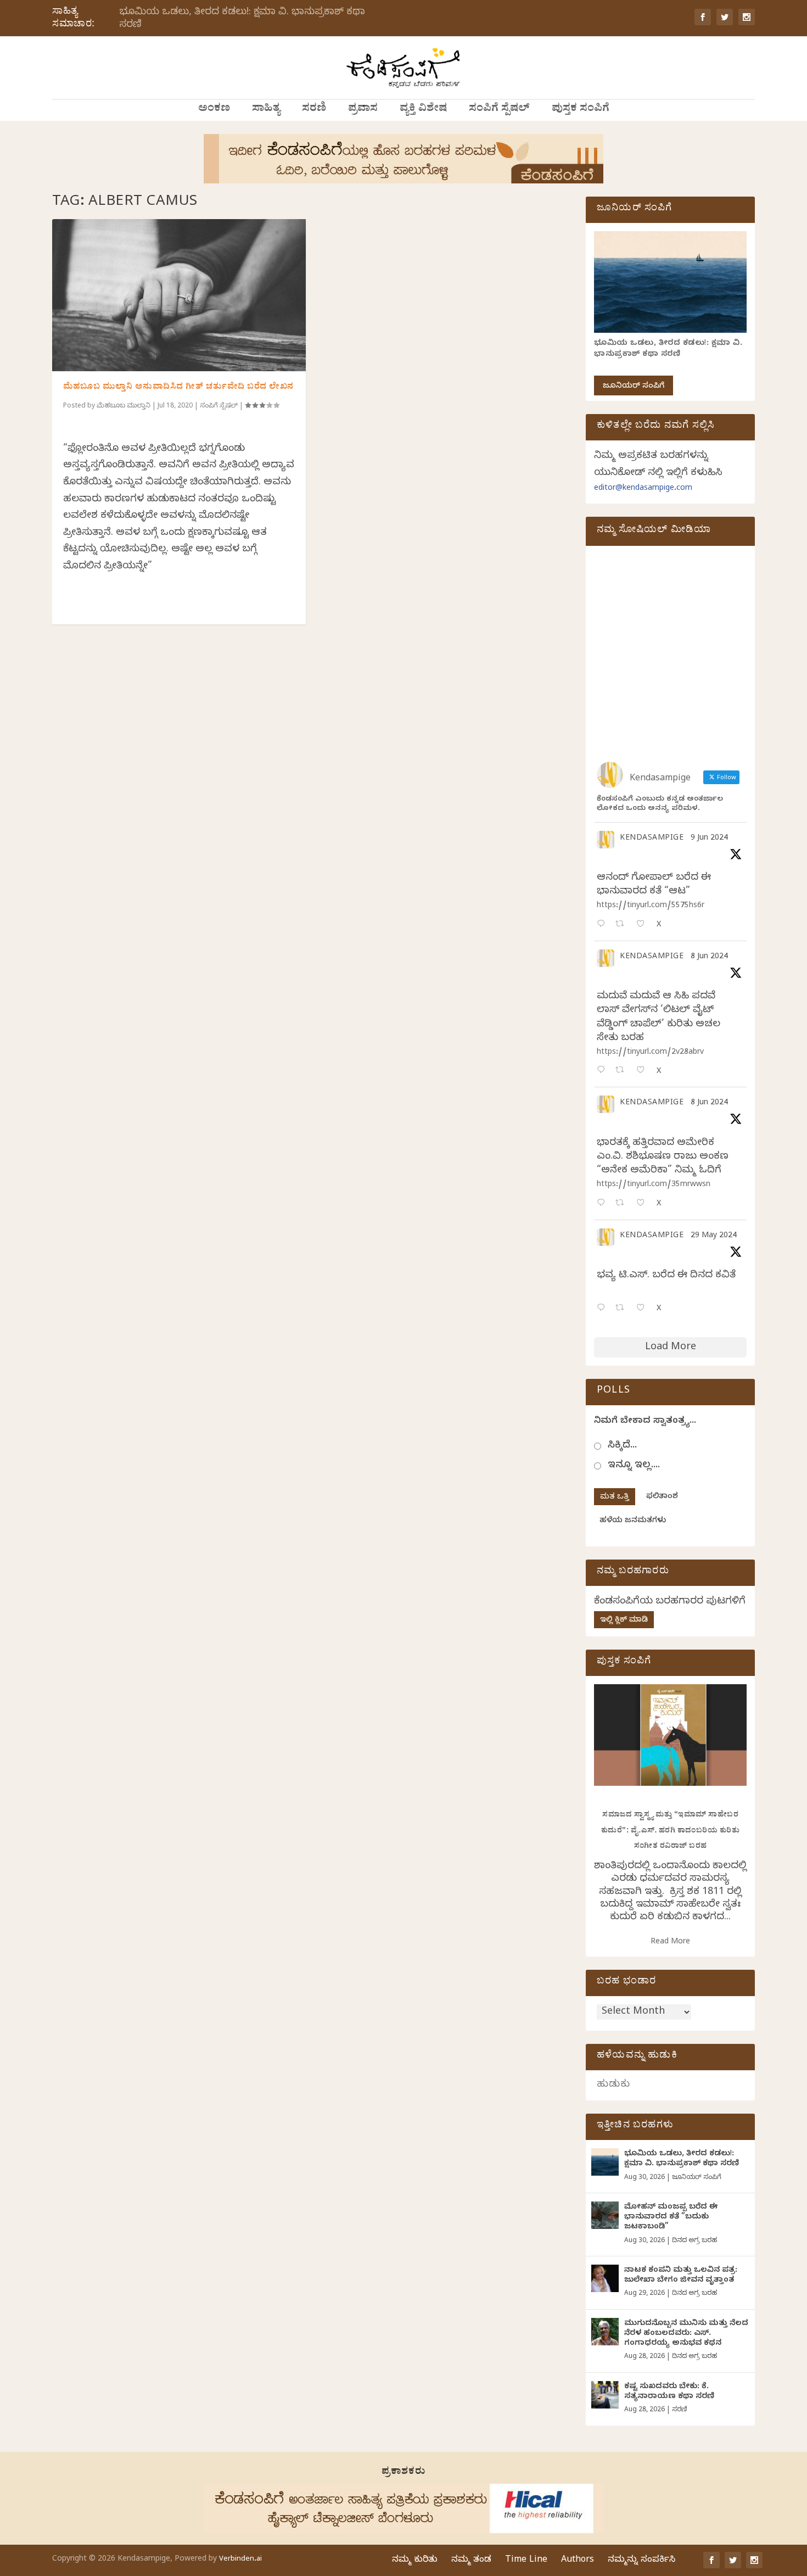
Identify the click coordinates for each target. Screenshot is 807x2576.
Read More (670, 1943)
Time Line (526, 2561)
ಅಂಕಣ (214, 110)
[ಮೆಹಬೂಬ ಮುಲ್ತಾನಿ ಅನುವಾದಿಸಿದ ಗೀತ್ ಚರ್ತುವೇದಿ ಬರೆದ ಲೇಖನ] (179, 295)
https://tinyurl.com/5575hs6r (651, 906)
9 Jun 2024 (709, 839)
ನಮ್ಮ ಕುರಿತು (415, 2561)
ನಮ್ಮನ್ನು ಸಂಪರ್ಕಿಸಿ (641, 2561)
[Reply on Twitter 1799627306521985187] (603, 925)
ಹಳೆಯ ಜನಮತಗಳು (633, 1521)
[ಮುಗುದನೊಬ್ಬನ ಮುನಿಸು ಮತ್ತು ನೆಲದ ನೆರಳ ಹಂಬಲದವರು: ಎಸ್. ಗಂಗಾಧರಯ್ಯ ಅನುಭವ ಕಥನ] (605, 2332)
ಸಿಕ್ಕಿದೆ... (622, 1446)
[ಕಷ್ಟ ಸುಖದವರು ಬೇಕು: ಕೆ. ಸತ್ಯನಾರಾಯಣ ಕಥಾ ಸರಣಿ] (605, 2395)
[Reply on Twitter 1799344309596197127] (603, 1071)
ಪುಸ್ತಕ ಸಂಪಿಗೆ (581, 110)
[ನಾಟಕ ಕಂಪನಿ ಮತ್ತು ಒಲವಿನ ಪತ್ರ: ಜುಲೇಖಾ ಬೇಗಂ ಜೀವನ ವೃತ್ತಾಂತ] (605, 2278)
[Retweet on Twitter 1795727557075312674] (623, 1309)
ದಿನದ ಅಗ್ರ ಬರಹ (694, 2241)
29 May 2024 (714, 1236)
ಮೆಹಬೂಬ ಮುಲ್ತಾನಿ (124, 406)
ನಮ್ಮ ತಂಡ (471, 2561)
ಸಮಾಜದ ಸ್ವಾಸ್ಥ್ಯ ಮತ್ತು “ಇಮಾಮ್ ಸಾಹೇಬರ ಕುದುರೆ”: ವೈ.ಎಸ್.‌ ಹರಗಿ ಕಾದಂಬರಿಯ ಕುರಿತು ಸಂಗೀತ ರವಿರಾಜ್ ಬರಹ (671, 1831)
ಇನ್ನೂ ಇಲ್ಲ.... (634, 1466)
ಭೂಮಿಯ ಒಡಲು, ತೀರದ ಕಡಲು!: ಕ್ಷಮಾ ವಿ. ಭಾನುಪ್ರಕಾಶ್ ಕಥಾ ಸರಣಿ (242, 19)
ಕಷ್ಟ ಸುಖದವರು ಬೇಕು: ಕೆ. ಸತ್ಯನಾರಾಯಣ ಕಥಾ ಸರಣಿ (669, 2392)
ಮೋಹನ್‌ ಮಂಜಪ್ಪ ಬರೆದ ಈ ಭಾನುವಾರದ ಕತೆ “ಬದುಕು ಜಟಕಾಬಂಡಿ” (671, 2218)
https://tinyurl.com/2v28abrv (650, 1053)
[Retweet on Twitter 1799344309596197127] (623, 1071)
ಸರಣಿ (314, 110)
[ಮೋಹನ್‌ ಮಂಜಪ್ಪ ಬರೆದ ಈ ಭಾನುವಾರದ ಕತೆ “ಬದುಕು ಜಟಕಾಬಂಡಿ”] (605, 2215)
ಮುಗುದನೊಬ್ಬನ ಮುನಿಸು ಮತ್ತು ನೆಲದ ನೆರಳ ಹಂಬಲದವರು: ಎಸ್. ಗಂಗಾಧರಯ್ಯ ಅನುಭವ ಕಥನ (686, 2334)
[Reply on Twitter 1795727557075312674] (603, 1309)
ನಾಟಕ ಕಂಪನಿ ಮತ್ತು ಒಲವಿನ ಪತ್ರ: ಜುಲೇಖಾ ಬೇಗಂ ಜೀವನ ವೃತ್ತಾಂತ (681, 2276)
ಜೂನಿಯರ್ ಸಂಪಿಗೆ (634, 387)
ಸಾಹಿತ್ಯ (266, 110)
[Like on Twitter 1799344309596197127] (644, 1071)
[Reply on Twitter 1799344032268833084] (603, 1204)
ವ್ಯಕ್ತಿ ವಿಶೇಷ (423, 110)
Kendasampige (652, 839)
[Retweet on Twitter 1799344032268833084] (623, 1204)
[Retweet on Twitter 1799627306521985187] (623, 925)
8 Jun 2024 (709, 957)
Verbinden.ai (240, 2560)
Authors (578, 2561)
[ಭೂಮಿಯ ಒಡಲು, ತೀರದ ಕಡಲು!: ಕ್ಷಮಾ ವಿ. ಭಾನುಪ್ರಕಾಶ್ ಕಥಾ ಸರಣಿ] (605, 2162)
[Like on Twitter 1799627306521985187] (644, 925)
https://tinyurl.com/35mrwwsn (654, 1185)
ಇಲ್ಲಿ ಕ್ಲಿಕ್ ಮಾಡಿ (624, 1621)
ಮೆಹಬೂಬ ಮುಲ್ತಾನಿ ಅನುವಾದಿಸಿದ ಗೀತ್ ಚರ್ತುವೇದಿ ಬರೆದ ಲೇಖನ (178, 388)
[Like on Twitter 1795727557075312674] (644, 1309)
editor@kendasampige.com (643, 489)
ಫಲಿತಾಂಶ (662, 1497)
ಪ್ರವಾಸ (363, 110)
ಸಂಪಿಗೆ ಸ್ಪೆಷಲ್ (499, 110)
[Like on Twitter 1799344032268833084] (644, 1204)
